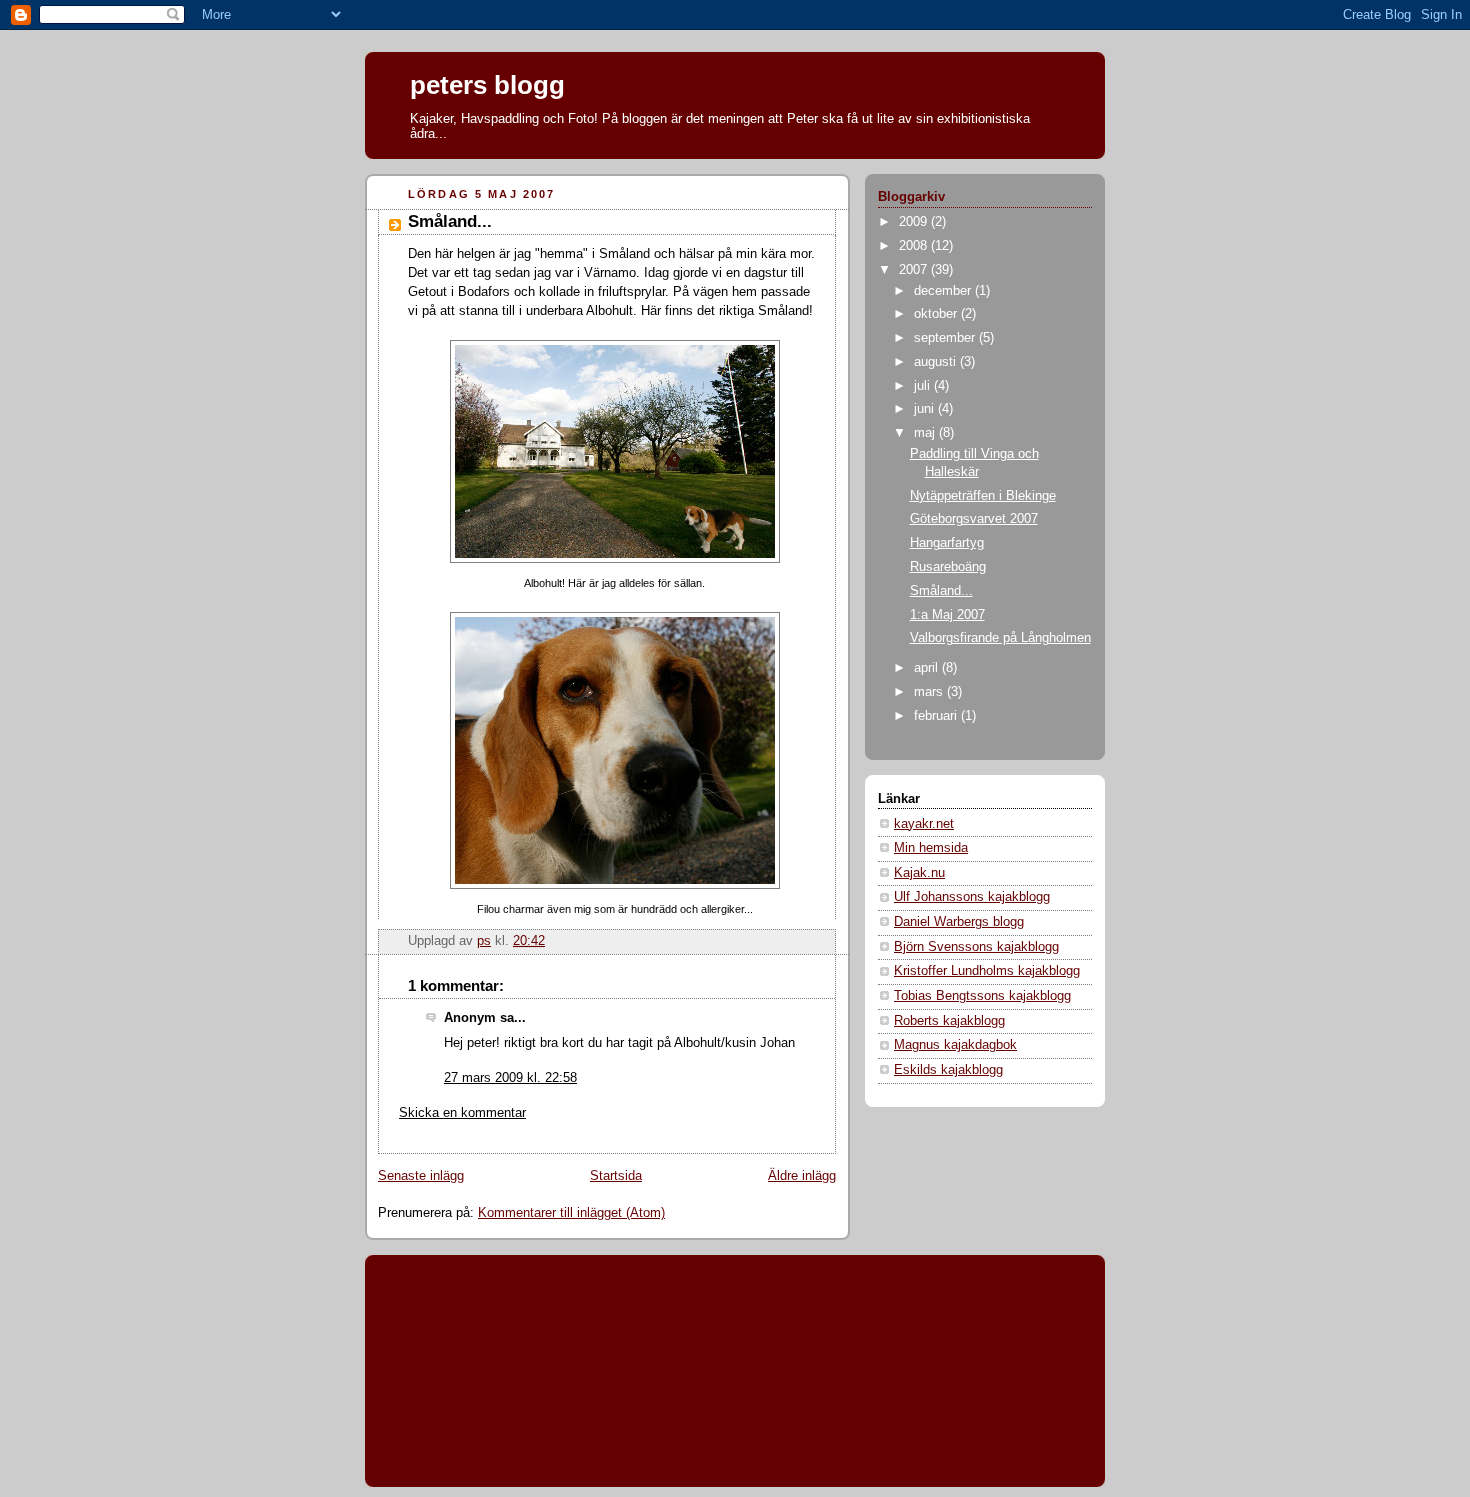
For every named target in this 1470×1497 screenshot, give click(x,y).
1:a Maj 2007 (947, 615)
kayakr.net (924, 824)
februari (937, 716)
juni (926, 409)
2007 (915, 270)
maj (926, 433)
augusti (937, 362)
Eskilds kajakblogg (948, 1070)
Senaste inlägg (421, 1176)
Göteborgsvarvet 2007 (974, 519)
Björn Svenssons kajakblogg (976, 947)
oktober (937, 314)
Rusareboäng (948, 567)
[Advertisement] (470, 1338)
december (944, 291)
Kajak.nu (919, 873)
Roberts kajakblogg (949, 1021)
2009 (915, 222)
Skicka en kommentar (462, 1113)
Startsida (616, 1176)
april (928, 668)
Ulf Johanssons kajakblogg (972, 897)
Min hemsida (931, 848)
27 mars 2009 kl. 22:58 (510, 1078)
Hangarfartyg (947, 543)
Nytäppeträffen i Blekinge (983, 496)
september (946, 338)
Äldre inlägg (802, 1176)
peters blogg (487, 85)
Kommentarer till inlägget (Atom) (571, 1213)
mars (930, 692)
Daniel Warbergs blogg (959, 922)
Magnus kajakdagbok (955, 1045)
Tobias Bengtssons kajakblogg (982, 996)
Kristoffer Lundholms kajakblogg (987, 971)
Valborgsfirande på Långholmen (1000, 638)
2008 (915, 246)
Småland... (941, 591)
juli (924, 386)
